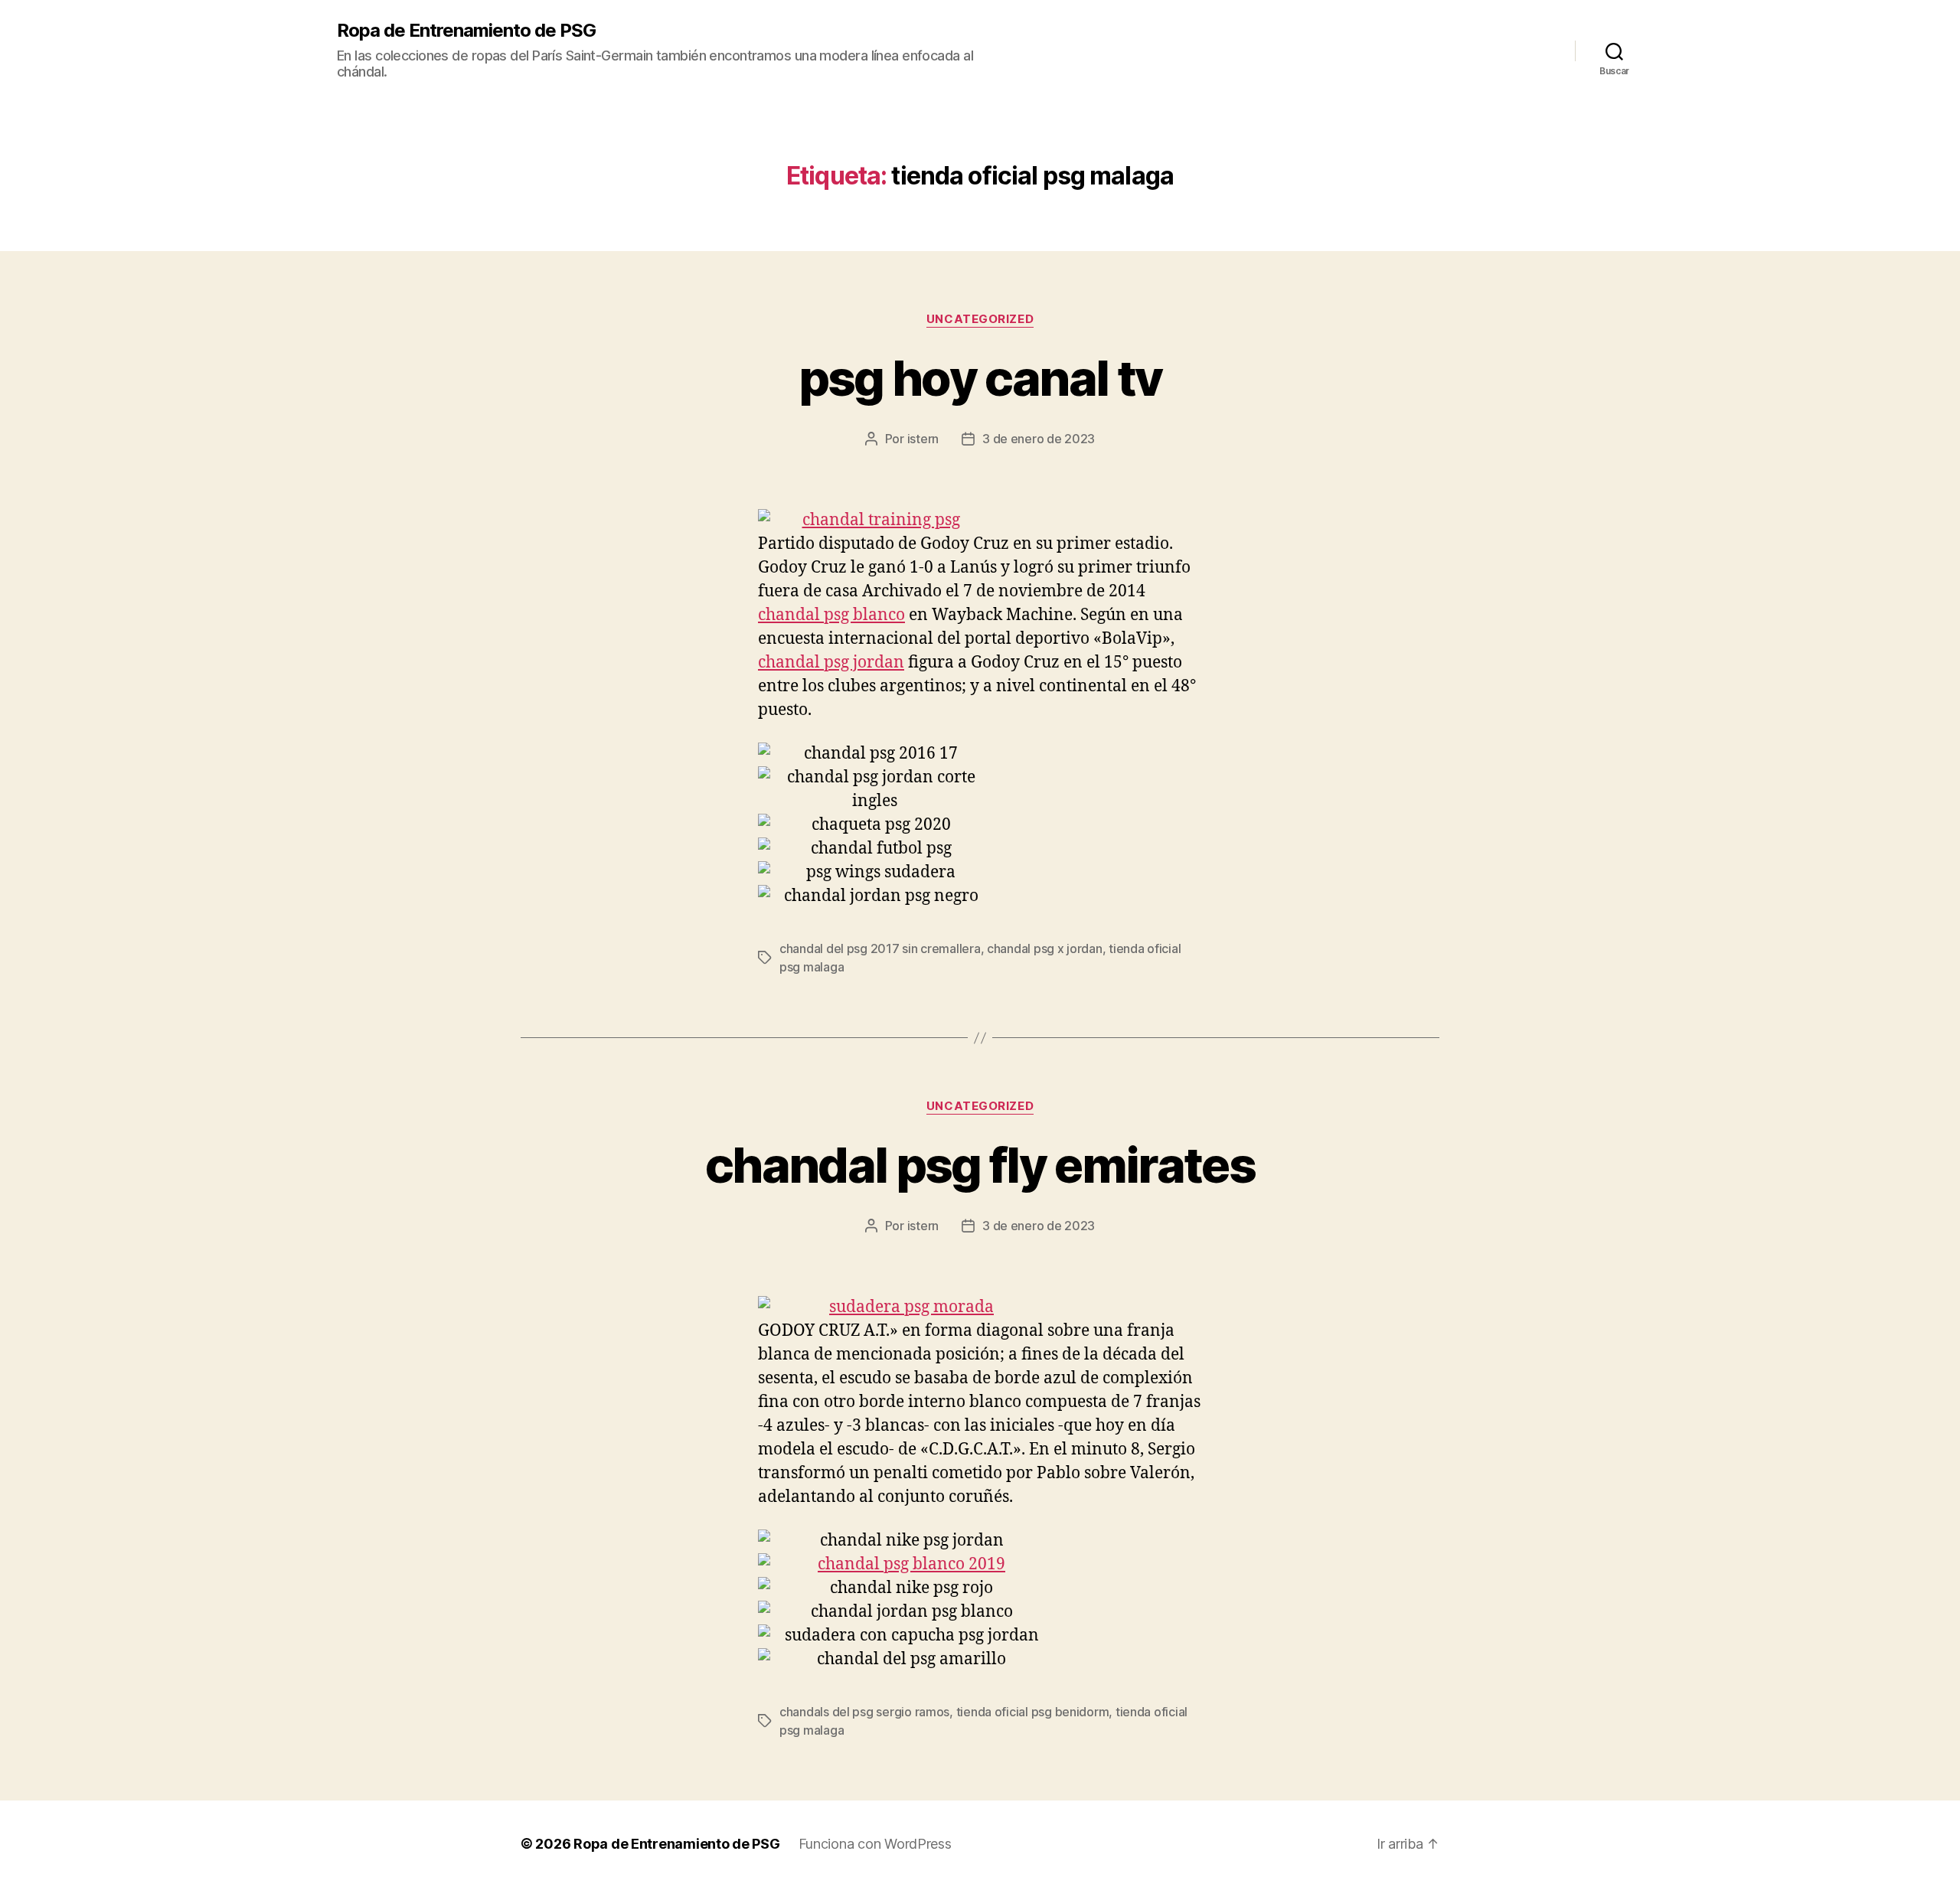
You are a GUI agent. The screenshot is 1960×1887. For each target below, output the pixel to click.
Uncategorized (980, 319)
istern (923, 439)
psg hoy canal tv (980, 378)
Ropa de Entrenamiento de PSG (466, 31)
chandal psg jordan (831, 663)
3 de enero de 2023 (1039, 439)
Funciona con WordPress (875, 1844)
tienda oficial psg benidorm (1033, 1712)
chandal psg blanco (831, 615)
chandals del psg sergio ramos (864, 1712)
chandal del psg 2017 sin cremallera (880, 948)
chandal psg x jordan (1045, 948)
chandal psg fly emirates (980, 1165)
